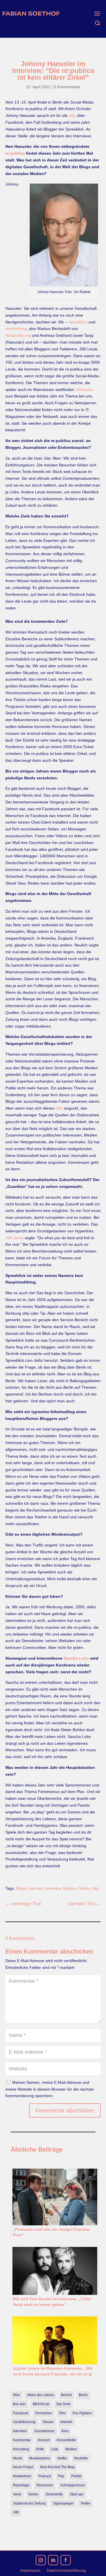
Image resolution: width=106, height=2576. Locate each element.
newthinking (16, 329)
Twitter (84, 1888)
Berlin (83, 2395)
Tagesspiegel (63, 2503)
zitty (72, 115)
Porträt (76, 2476)
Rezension (45, 2485)
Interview (52, 1888)
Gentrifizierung (24, 2422)
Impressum (30, 2570)
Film (62, 2413)
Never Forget (23, 2467)
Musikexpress (40, 2458)
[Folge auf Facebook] (66, 2560)
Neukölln (81, 2458)
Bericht (66, 2395)
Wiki (59, 1108)
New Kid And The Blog (57, 2467)
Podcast (45, 2476)
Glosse (48, 2422)
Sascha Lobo (76, 1658)
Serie (17, 2494)
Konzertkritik (66, 2440)
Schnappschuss (73, 2485)
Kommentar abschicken (65, 2110)
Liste (55, 2449)
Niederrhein (22, 2476)
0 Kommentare (67, 87)
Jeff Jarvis (14, 1238)
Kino (65, 2431)
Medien (69, 1888)
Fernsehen (44, 2413)
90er (17, 2395)
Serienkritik (54, 2494)
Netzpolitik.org (18, 335)
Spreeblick (78, 322)
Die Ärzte (64, 2404)
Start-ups (77, 2494)
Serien (33, 2494)
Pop (61, 2476)
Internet (35, 1888)
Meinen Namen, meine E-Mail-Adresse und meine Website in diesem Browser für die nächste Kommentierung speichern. (50, 2089)
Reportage (21, 2485)
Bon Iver (19, 2404)
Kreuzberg (21, 2449)
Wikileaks (85, 390)
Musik (18, 2458)
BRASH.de (41, 2404)
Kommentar (22, 2440)
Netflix (62, 2458)
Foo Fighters (82, 2413)
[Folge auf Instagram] (41, 2560)
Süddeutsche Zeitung (29, 2503)
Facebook (21, 2413)
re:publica (15, 153)
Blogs (21, 1888)
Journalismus (44, 2431)
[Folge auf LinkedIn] (53, 2560)
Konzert (44, 2440)
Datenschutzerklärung (66, 2570)
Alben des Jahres (41, 2395)
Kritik (40, 2449)
